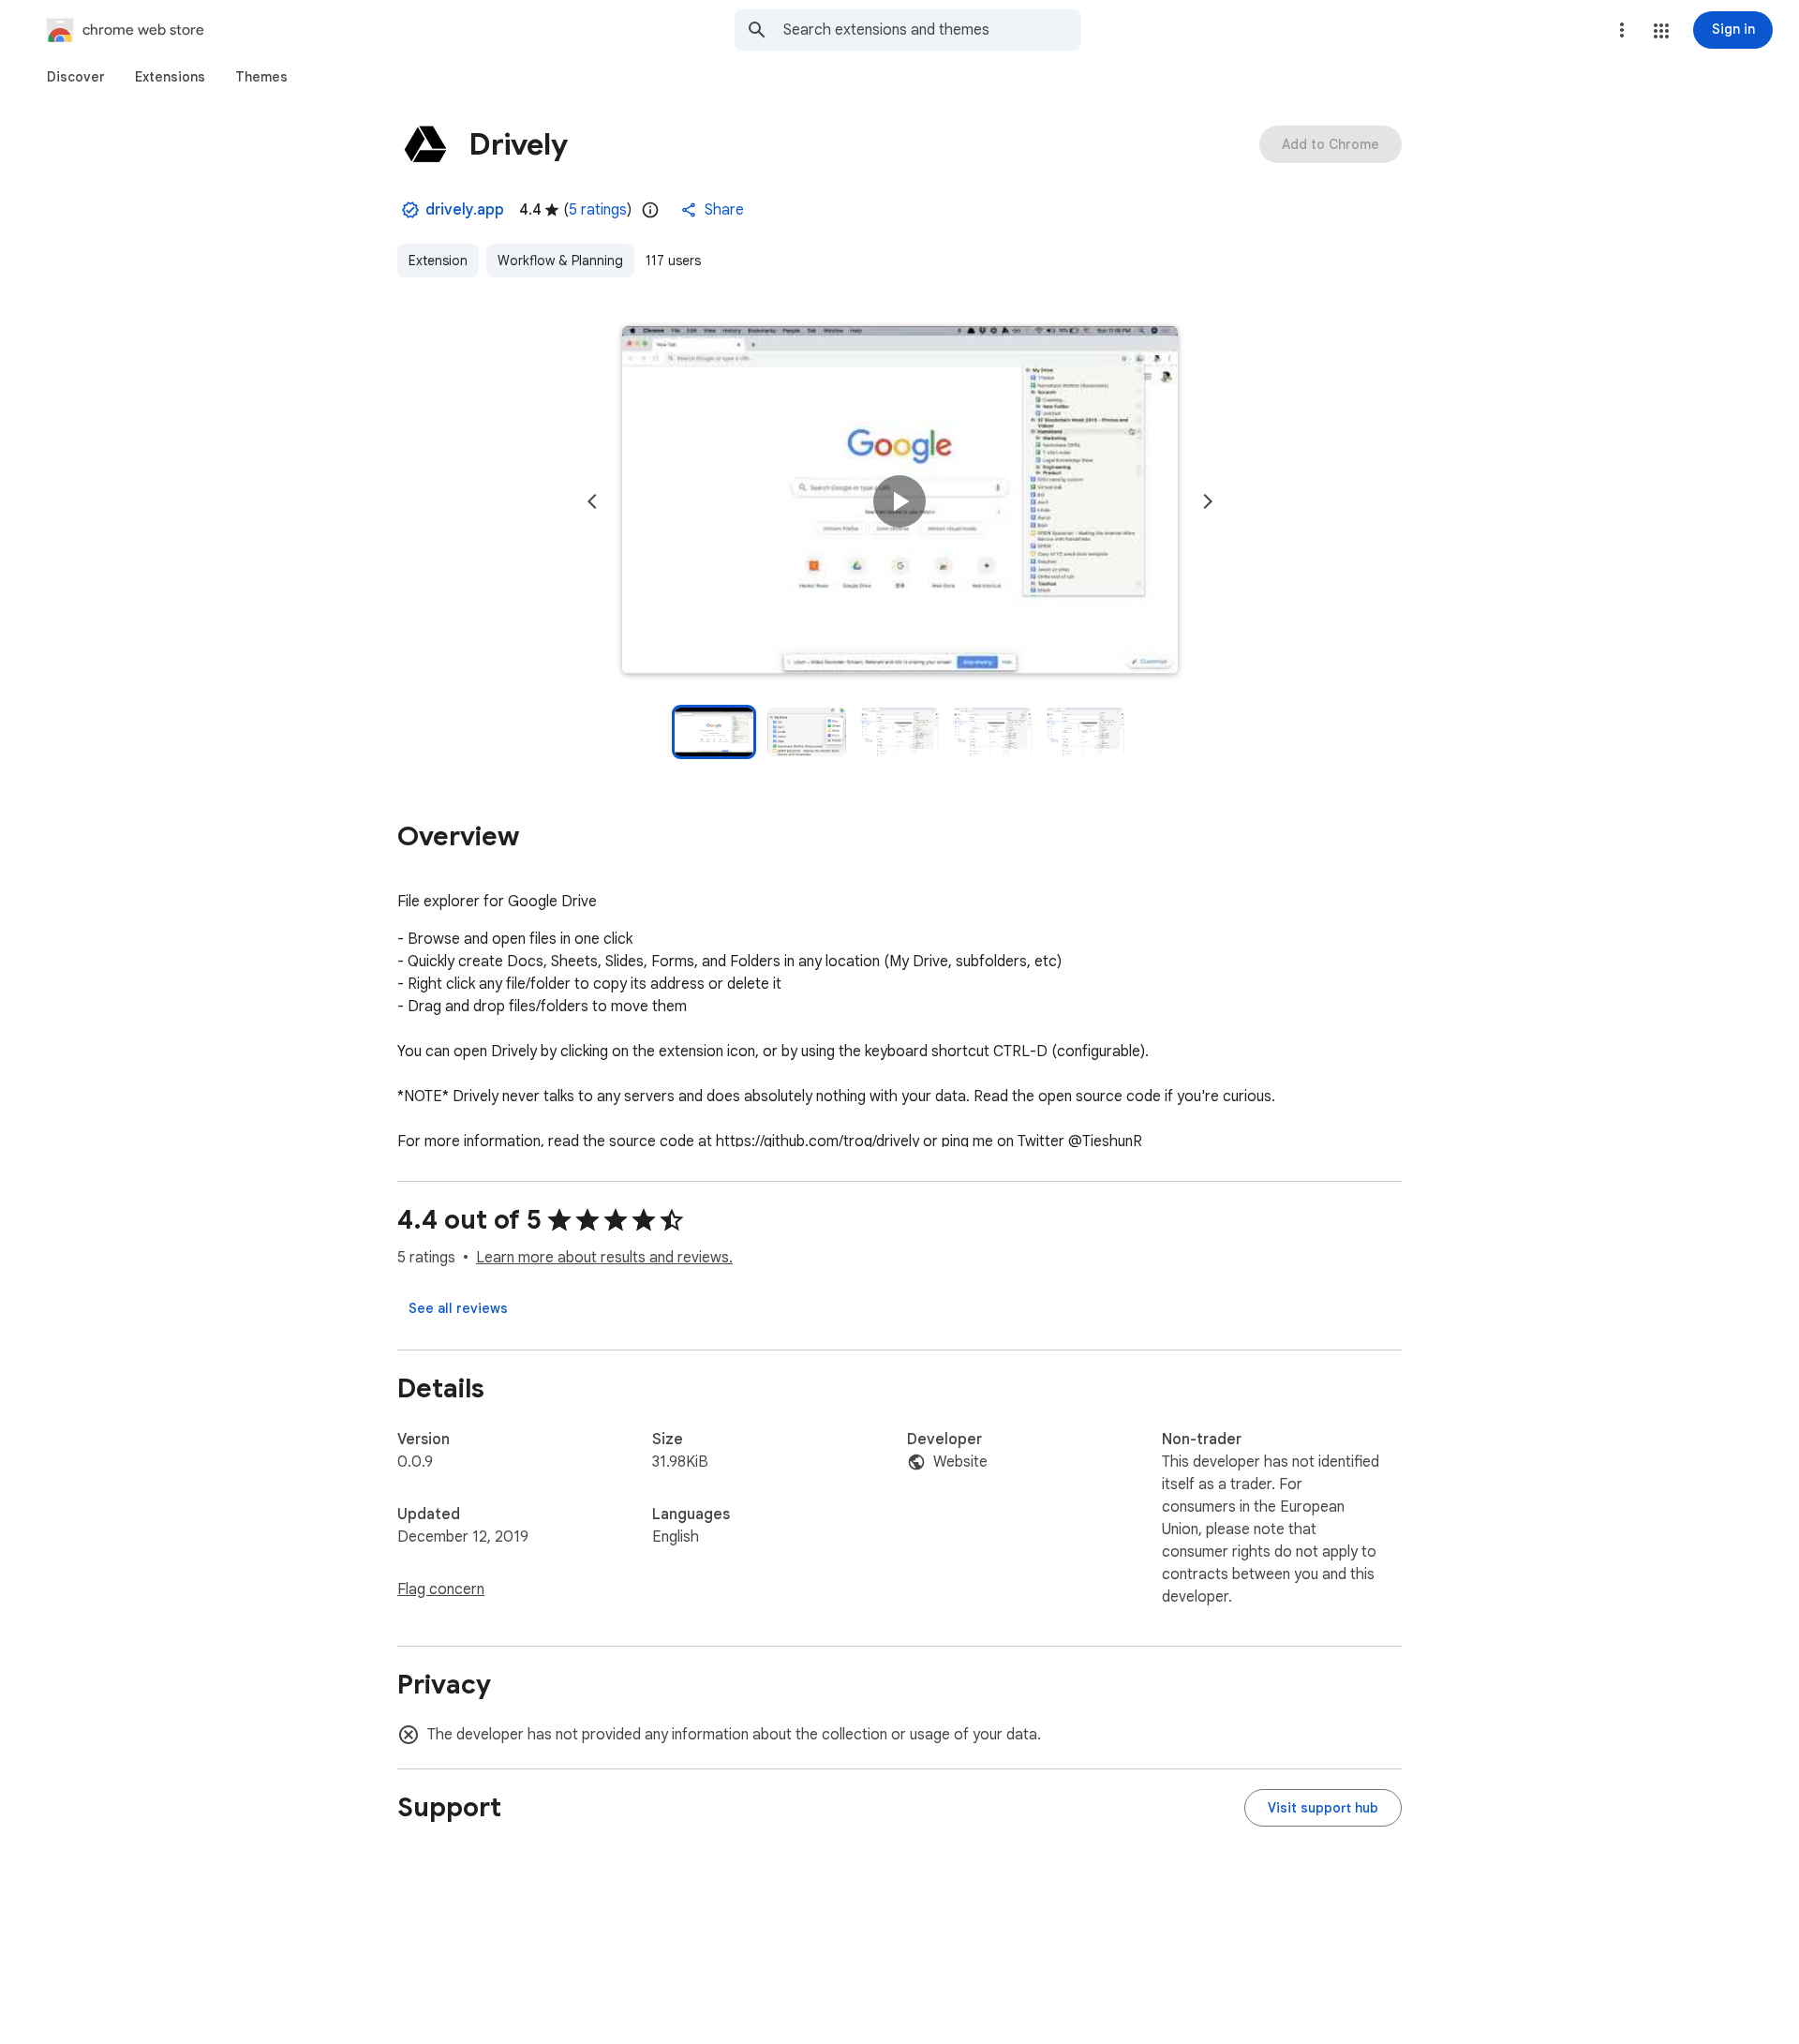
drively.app (465, 210)
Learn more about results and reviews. (604, 1258)
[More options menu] (1622, 30)
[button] (1661, 31)
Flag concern (441, 1589)
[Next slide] (1208, 501)
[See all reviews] (458, 1308)
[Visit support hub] (1323, 1808)
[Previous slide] (592, 501)
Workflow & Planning (560, 261)
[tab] (76, 77)
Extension (438, 261)
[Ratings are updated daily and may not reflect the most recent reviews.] (650, 210)
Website (960, 1462)
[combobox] (932, 30)
